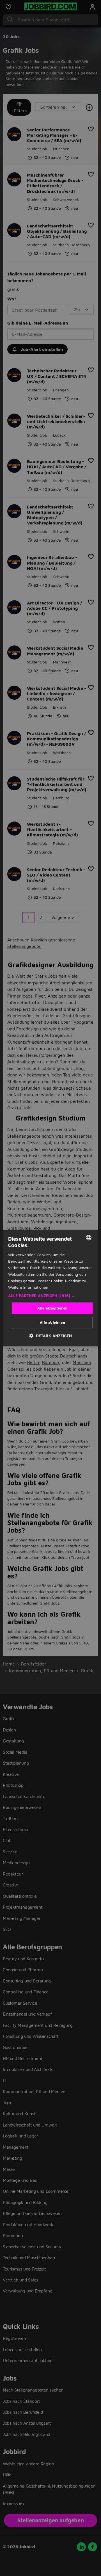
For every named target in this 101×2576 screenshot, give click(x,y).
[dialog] (50, 1288)
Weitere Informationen (28, 1287)
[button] (50, 1296)
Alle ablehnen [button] (52, 1322)
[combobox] (89, 1238)
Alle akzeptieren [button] (52, 1308)
